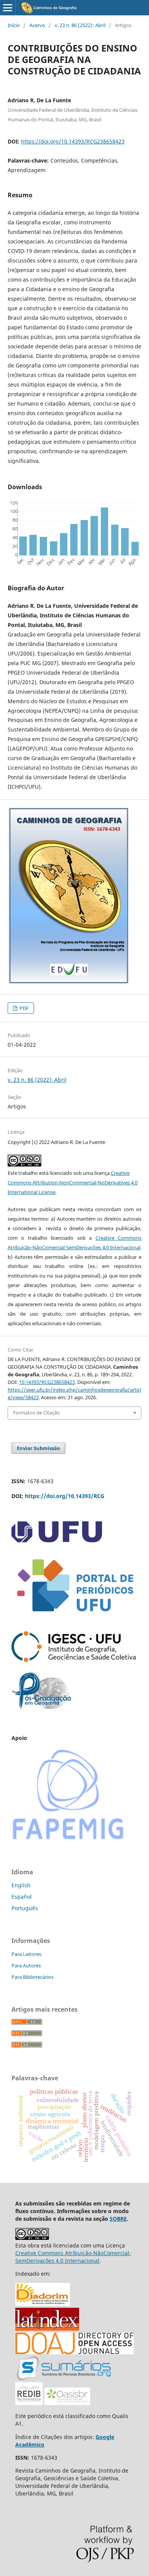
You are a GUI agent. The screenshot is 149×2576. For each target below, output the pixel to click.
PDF (23, 1008)
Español (22, 1897)
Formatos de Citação (36, 1413)
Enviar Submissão (38, 1448)
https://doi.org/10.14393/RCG (65, 1496)
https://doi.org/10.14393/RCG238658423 (73, 141)
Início (14, 25)
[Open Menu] (8, 8)
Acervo (37, 25)
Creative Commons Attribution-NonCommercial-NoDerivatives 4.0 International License (73, 1182)
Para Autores (26, 1965)
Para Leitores (26, 1954)
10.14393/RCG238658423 (47, 1382)
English (21, 1885)
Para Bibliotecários (32, 1977)
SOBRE (118, 2219)
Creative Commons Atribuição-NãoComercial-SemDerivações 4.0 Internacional (73, 2257)
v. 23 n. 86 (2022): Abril (80, 25)
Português (25, 1908)
